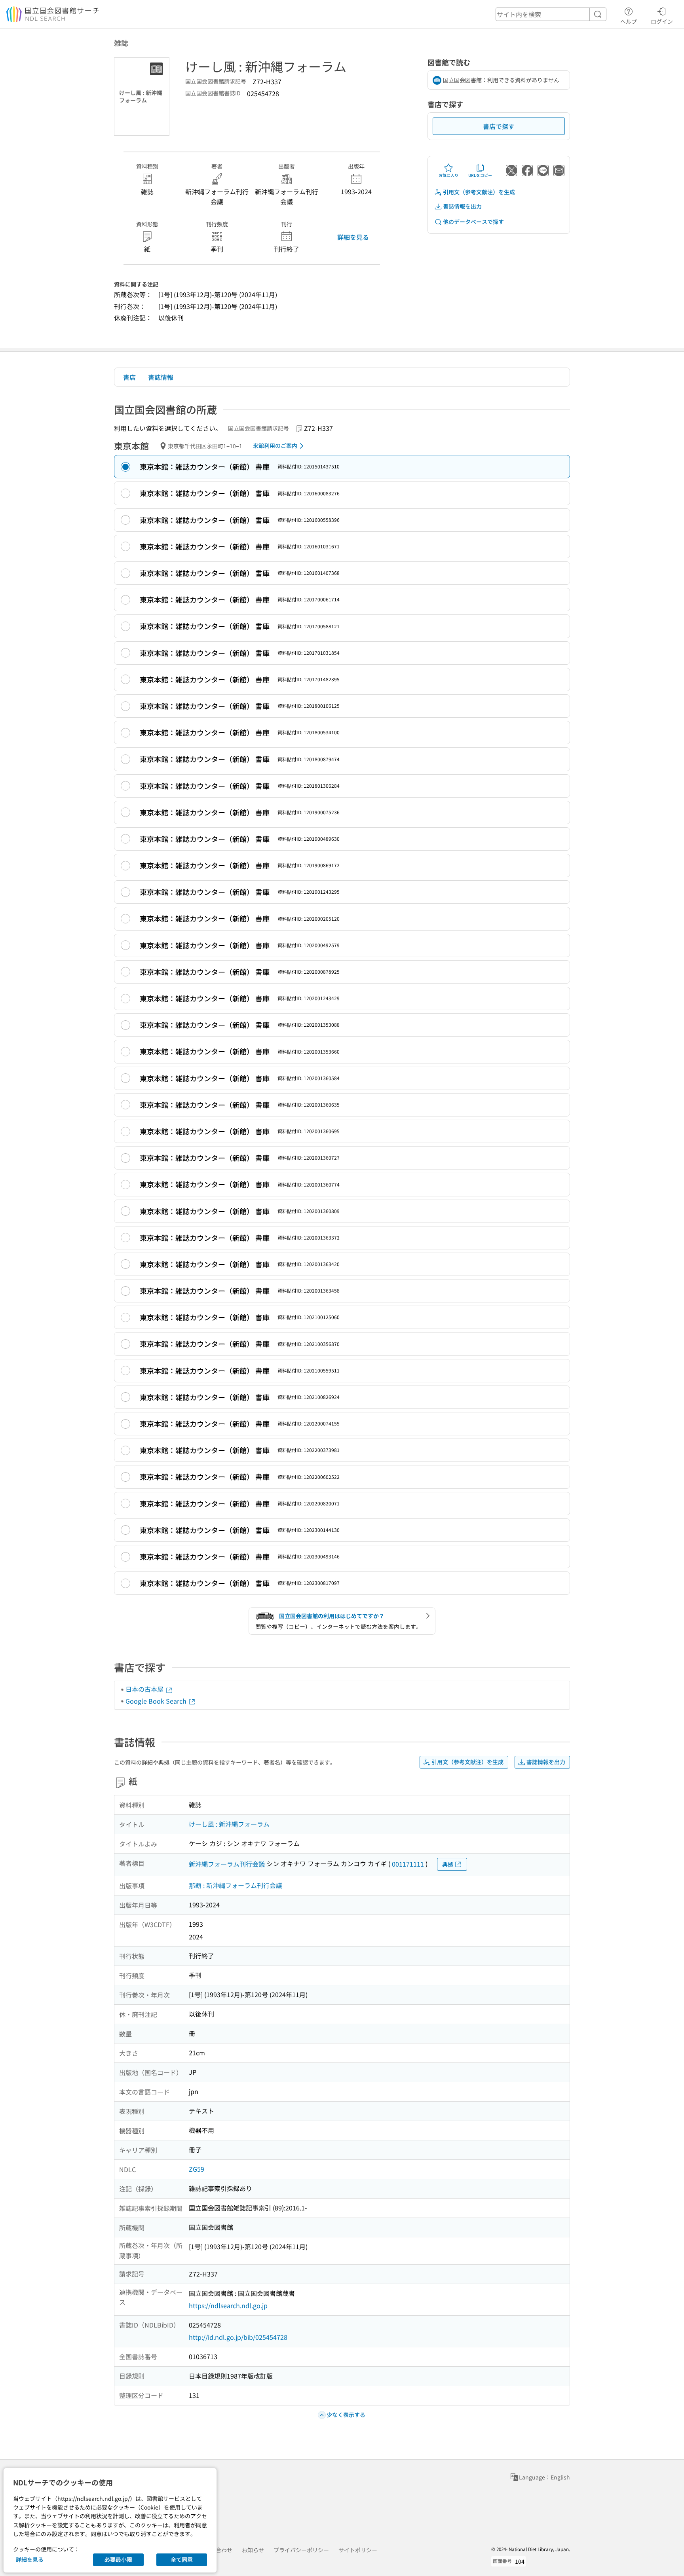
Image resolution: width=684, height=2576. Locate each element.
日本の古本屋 (145, 1689)
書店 (129, 377)
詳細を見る (353, 237)
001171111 (408, 1864)
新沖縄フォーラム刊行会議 (227, 1864)
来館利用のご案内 (275, 445)
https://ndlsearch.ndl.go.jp (228, 2305)
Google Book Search (157, 1701)
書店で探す (499, 126)
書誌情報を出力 (462, 206)
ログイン (662, 21)
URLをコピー (480, 175)
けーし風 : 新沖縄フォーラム (229, 1824)
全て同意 (182, 2559)
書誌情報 (161, 377)
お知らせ (253, 2550)
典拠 (448, 1864)
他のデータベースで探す (473, 222)
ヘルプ (629, 21)
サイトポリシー (358, 2550)
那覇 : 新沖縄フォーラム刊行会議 (236, 1885)
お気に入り (448, 175)
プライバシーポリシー (301, 2550)
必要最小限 (118, 2559)
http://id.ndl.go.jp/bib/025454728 (238, 2337)
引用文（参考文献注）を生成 (479, 192)
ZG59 (197, 2169)
